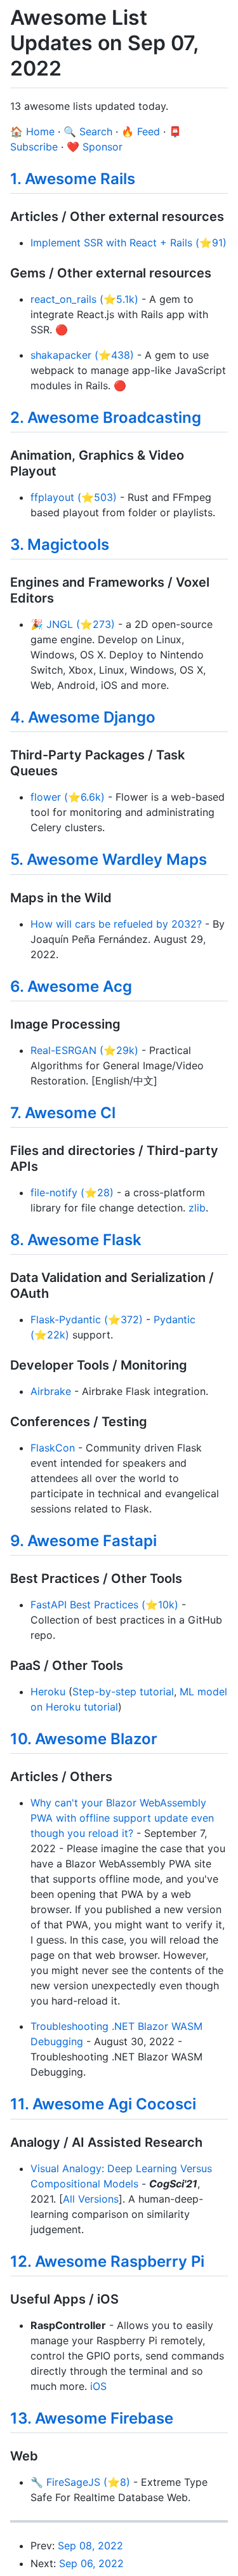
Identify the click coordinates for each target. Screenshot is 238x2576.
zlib (197, 1208)
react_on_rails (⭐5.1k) (84, 299)
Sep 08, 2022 (90, 2546)
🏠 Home (32, 131)
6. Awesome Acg (71, 986)
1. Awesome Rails (73, 179)
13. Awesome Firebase (92, 2418)
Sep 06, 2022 (91, 2563)
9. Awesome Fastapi (83, 1541)
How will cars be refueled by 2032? (116, 924)
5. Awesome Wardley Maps (109, 859)
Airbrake (51, 1391)
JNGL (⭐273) (81, 624)
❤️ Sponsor (95, 147)
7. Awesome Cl (63, 1113)
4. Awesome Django (83, 717)
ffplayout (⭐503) (74, 497)
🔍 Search (88, 131)
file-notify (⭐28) (72, 1192)
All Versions (91, 2199)
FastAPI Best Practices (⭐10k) (104, 1605)
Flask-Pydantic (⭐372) (87, 1319)
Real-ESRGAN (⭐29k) (84, 1050)
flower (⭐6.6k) (68, 797)
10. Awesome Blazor (84, 1739)
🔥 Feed (141, 131)
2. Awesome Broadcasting (106, 417)
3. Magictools (60, 544)
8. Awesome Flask (76, 1240)
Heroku (48, 1692)
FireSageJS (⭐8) (88, 2482)
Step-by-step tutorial (123, 1692)
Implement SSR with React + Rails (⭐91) (129, 243)
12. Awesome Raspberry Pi (107, 2261)
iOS (98, 2386)
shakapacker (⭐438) (82, 355)
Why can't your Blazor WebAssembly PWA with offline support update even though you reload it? (122, 1818)
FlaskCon (53, 1448)
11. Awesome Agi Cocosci (103, 2104)
